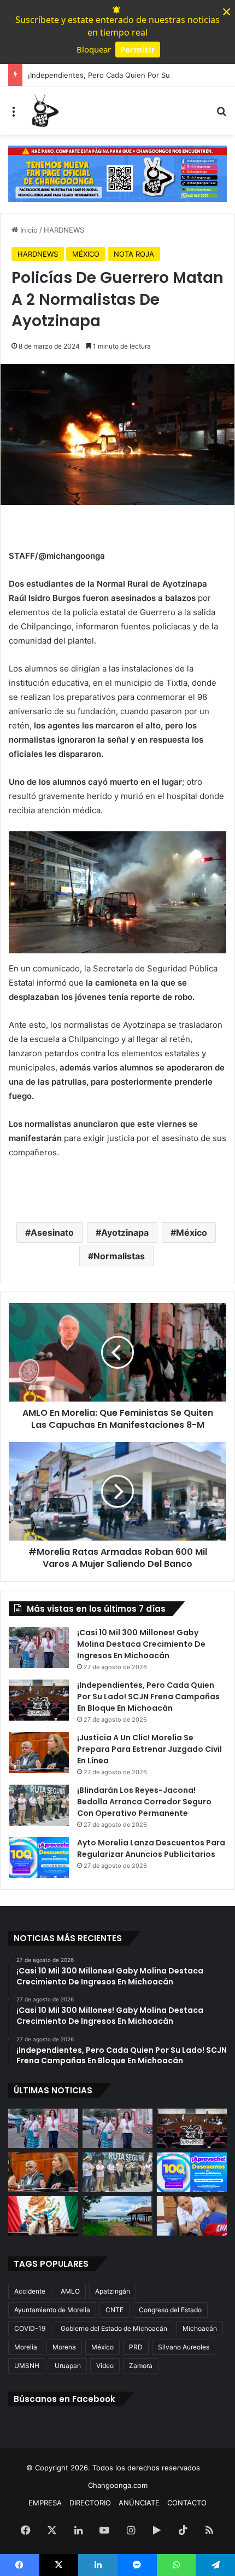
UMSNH (27, 2366)
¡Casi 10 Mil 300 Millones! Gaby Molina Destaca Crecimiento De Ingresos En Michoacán (141, 1644)
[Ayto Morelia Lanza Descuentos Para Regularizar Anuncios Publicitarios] (39, 1858)
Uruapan (68, 2366)
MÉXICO (86, 254)
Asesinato (52, 1232)
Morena (64, 2347)
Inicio (28, 230)
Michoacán (200, 2328)
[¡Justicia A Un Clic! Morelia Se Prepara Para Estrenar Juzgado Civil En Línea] (39, 1753)
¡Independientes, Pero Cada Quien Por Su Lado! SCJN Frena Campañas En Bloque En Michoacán (148, 1697)
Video (105, 2366)
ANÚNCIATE (139, 2503)
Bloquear (94, 49)
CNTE (114, 2310)
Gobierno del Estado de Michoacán (114, 2328)
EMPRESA (45, 2503)
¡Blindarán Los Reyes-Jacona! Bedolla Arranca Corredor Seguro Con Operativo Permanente (144, 1802)
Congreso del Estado (170, 2310)
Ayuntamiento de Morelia (52, 2310)
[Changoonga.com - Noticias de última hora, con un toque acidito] (44, 111)
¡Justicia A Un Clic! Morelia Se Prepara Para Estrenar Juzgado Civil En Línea (149, 1749)
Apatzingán (113, 2291)
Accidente (30, 2291)
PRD (136, 2347)
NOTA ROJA (134, 254)
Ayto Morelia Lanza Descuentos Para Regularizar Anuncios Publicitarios (151, 1848)
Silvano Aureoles (184, 2347)
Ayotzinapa (125, 1232)
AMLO (70, 2291)
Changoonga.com (118, 2485)
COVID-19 (30, 2328)
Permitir (138, 49)
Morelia (26, 2347)
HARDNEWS (64, 230)
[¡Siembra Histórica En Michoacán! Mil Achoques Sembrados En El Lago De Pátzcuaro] (117, 2216)
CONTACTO (187, 2503)
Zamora (141, 2366)
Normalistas (119, 1256)
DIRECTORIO (90, 2503)
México (192, 1232)
